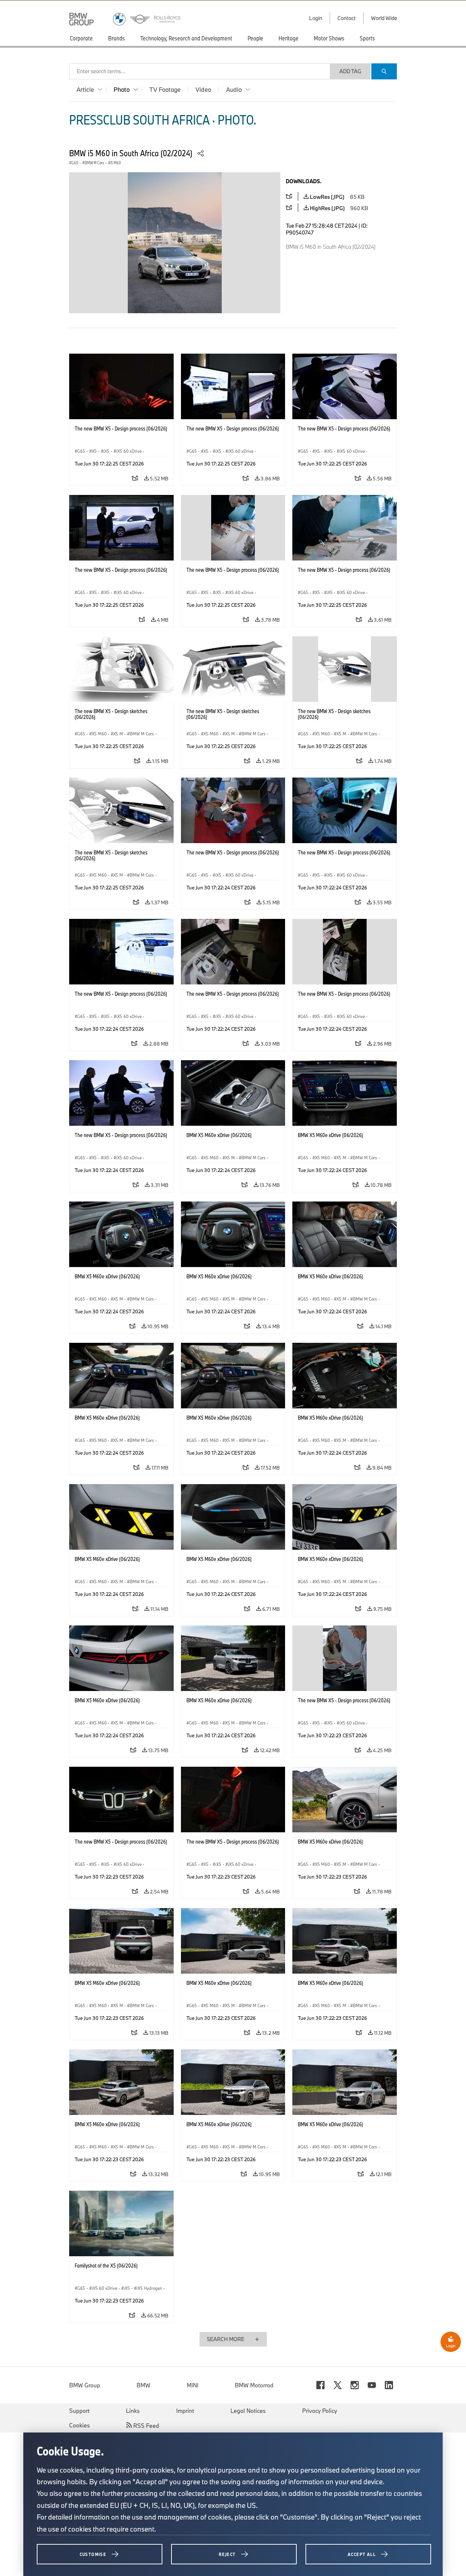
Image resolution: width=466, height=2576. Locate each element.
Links (133, 2411)
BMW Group (85, 2385)
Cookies (80, 2425)
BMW (143, 2385)
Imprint (185, 2411)
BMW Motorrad (254, 2385)
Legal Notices (248, 2411)
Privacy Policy (320, 2411)
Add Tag (350, 71)
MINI (193, 2385)
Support (79, 2411)
